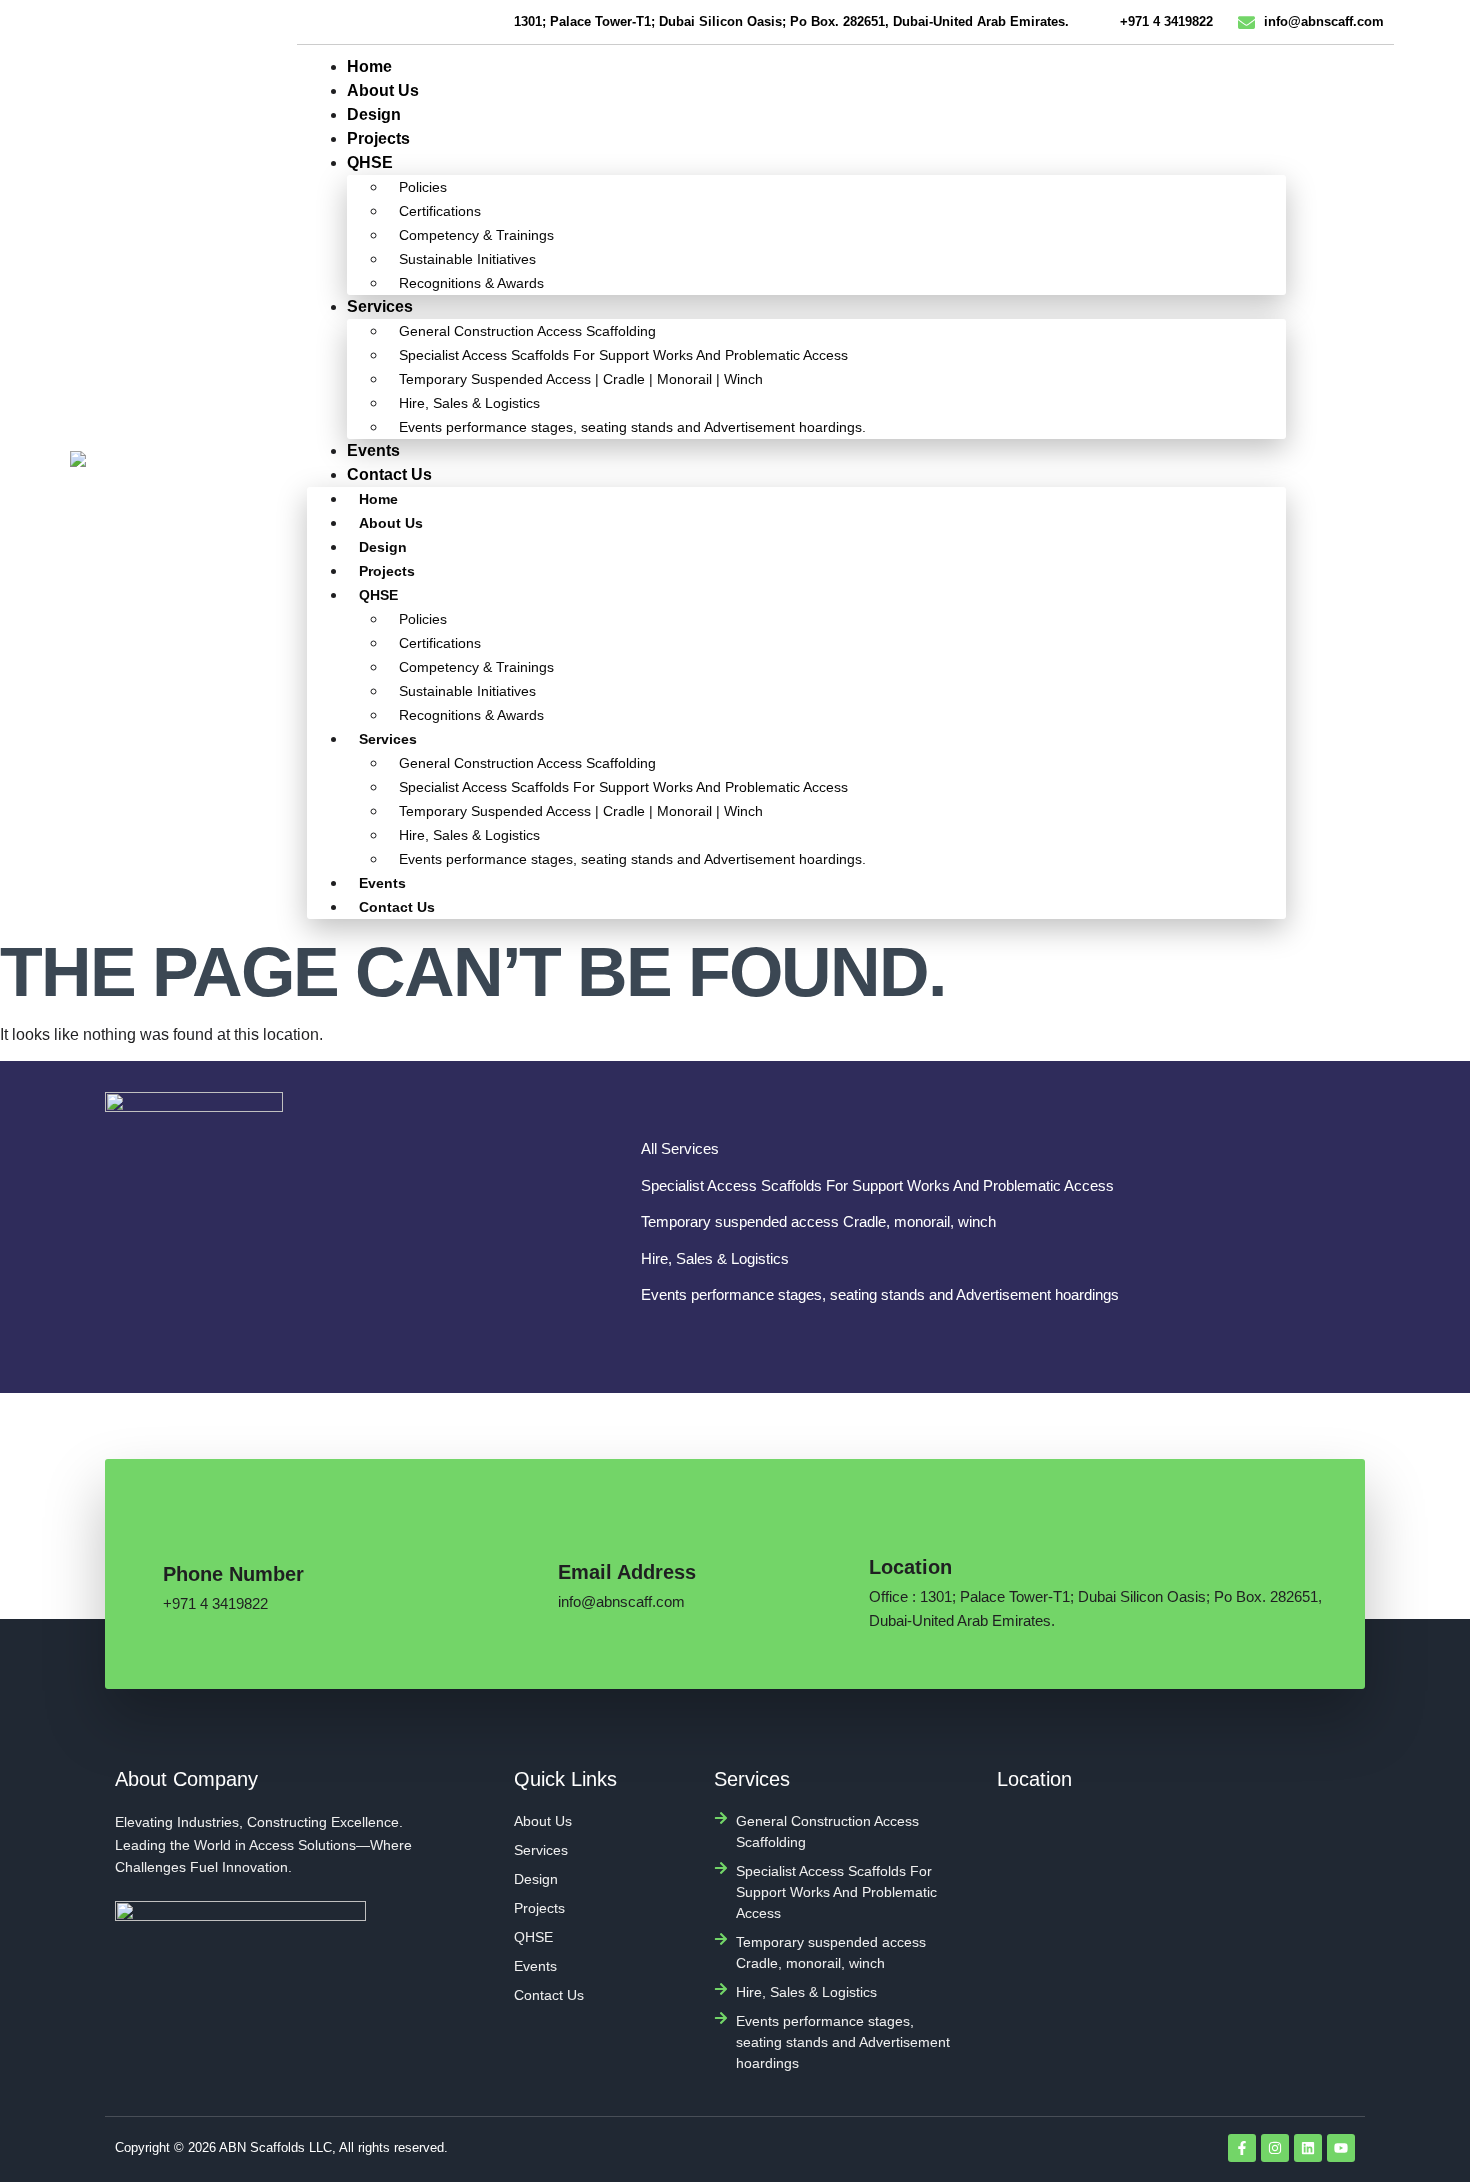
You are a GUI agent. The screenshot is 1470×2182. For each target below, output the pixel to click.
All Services (680, 1148)
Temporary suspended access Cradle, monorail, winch (818, 1221)
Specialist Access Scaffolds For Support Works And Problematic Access (623, 355)
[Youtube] (1341, 2148)
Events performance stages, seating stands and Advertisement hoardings (880, 1294)
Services (380, 306)
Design (374, 114)
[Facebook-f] (1242, 2148)
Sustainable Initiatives (467, 259)
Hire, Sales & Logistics (469, 403)
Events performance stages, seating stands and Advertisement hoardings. (632, 427)
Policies (423, 187)
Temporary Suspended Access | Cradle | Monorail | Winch (581, 379)
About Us (383, 90)
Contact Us (389, 474)
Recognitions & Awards (471, 283)
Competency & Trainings (476, 235)
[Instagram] (1275, 2148)
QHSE (370, 162)
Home (369, 66)
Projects (378, 138)
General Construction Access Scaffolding (527, 331)
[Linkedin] (1308, 2148)
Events (373, 450)
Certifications (440, 211)
